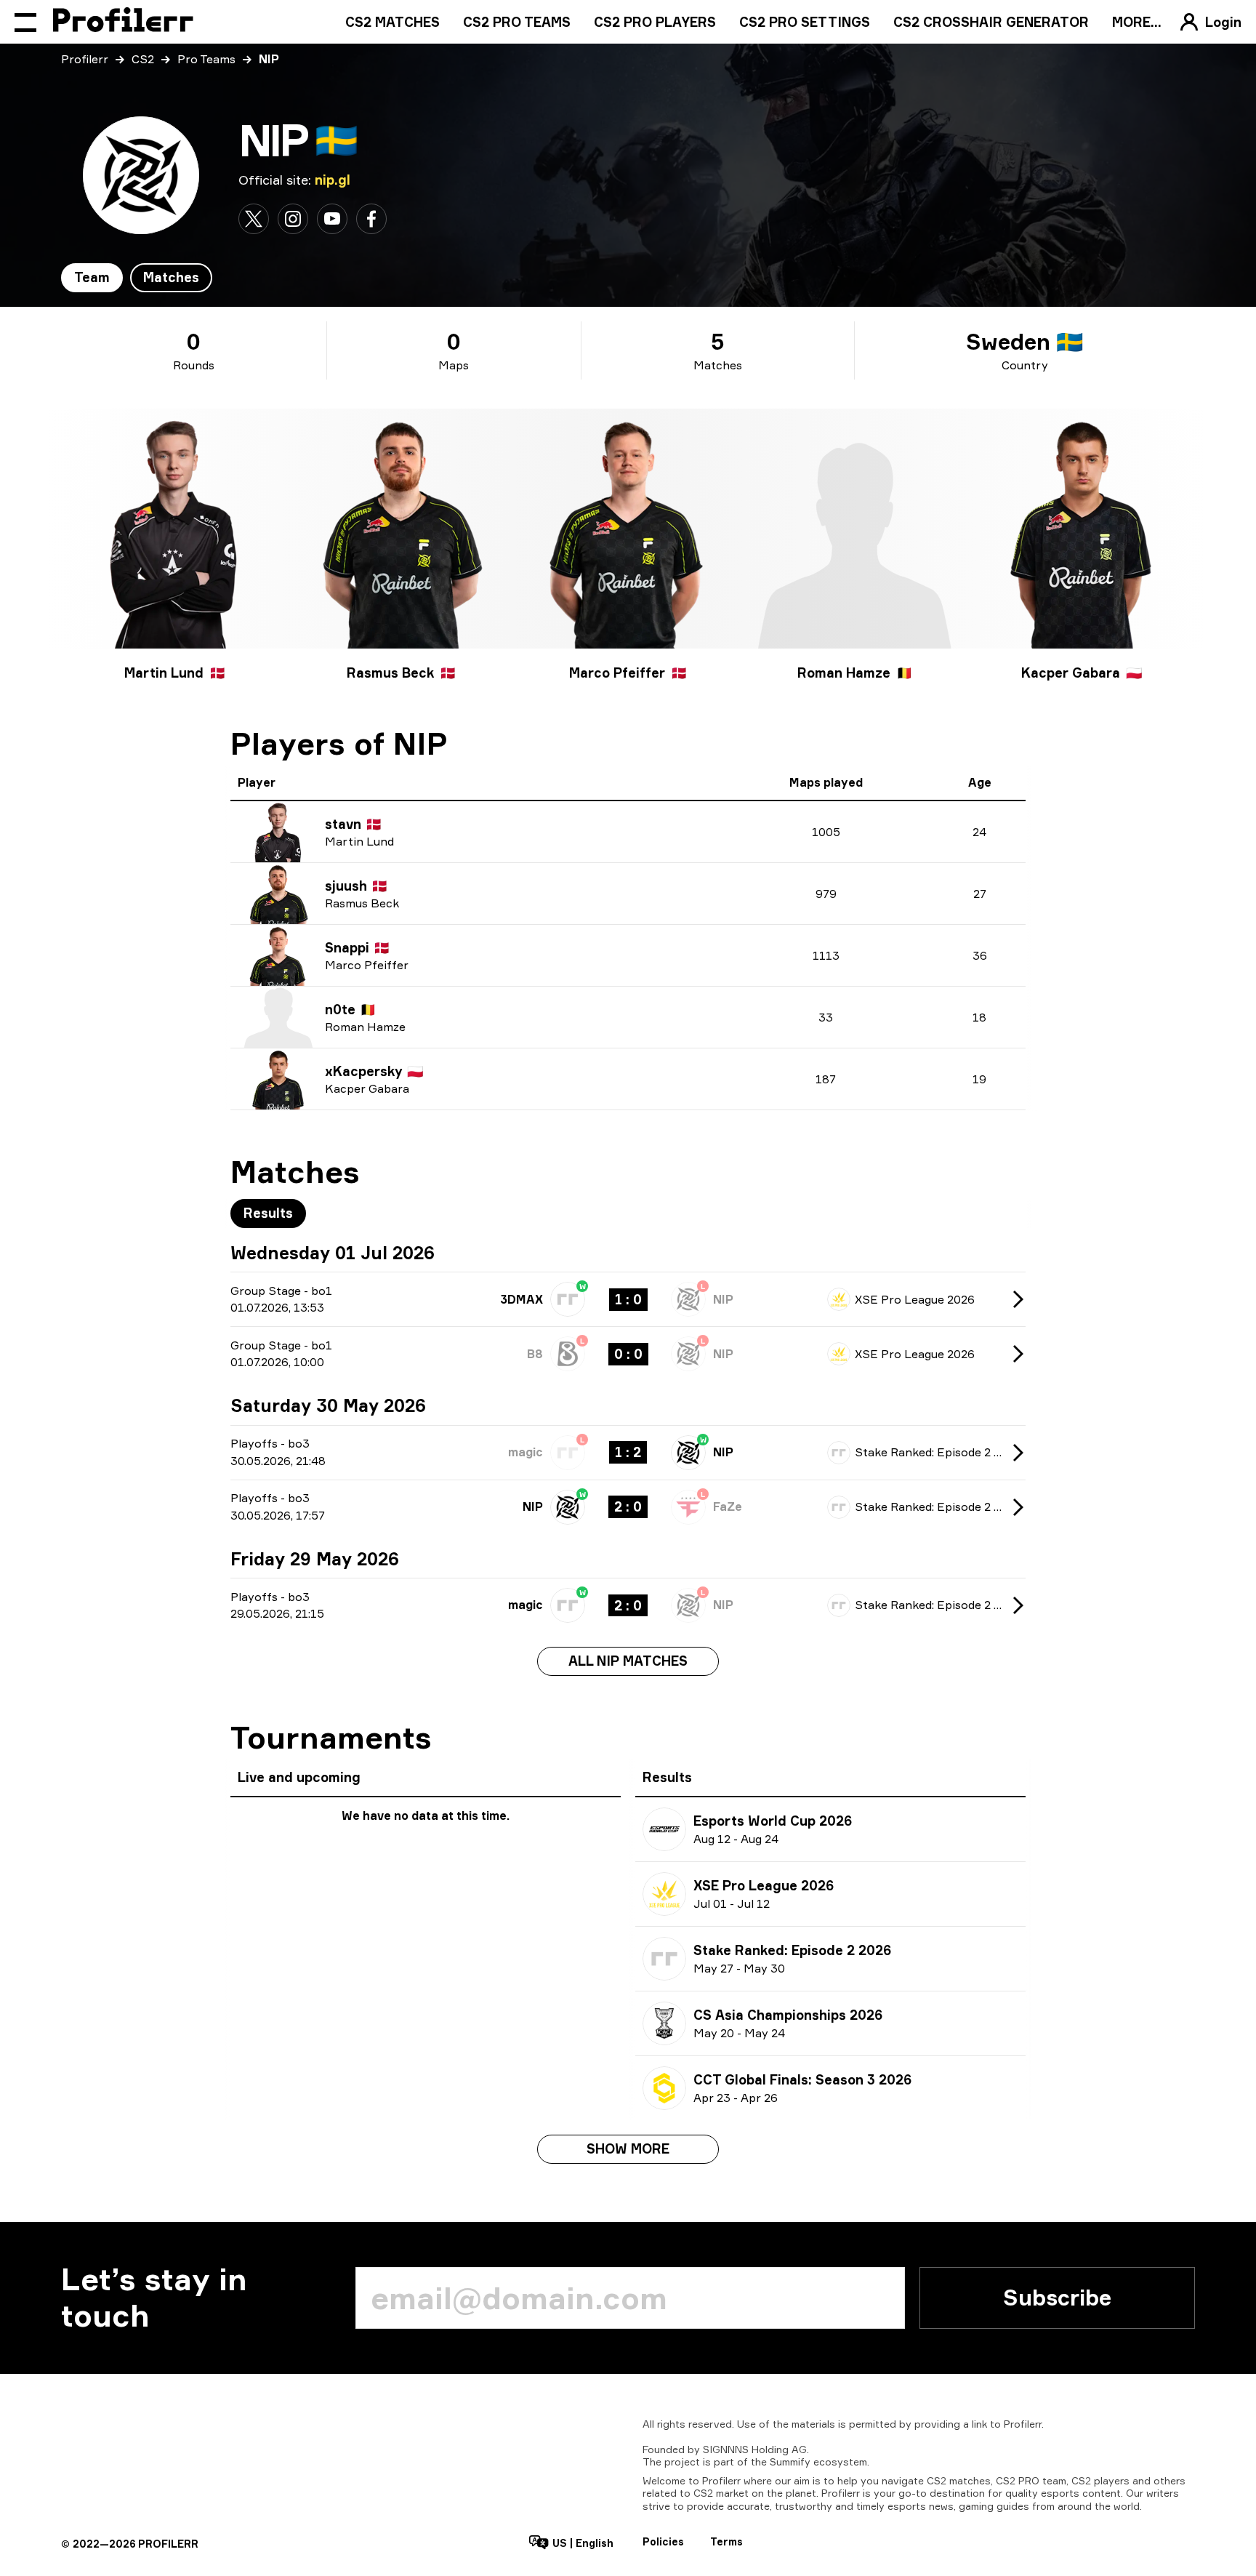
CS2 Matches (392, 22)
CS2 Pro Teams (517, 22)
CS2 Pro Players (655, 22)
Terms (726, 2541)
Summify (790, 2461)
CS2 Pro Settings (805, 22)
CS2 (143, 59)
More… (1137, 22)
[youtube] (332, 219)
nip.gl (333, 180)
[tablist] (137, 278)
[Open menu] (25, 22)
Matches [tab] (171, 277)
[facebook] (371, 219)
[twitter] (254, 219)
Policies (663, 2541)
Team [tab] (92, 277)
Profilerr (85, 59)
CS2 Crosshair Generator (991, 22)
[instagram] (293, 219)
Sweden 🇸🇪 (1024, 342)
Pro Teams (206, 59)
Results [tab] (268, 1213)
